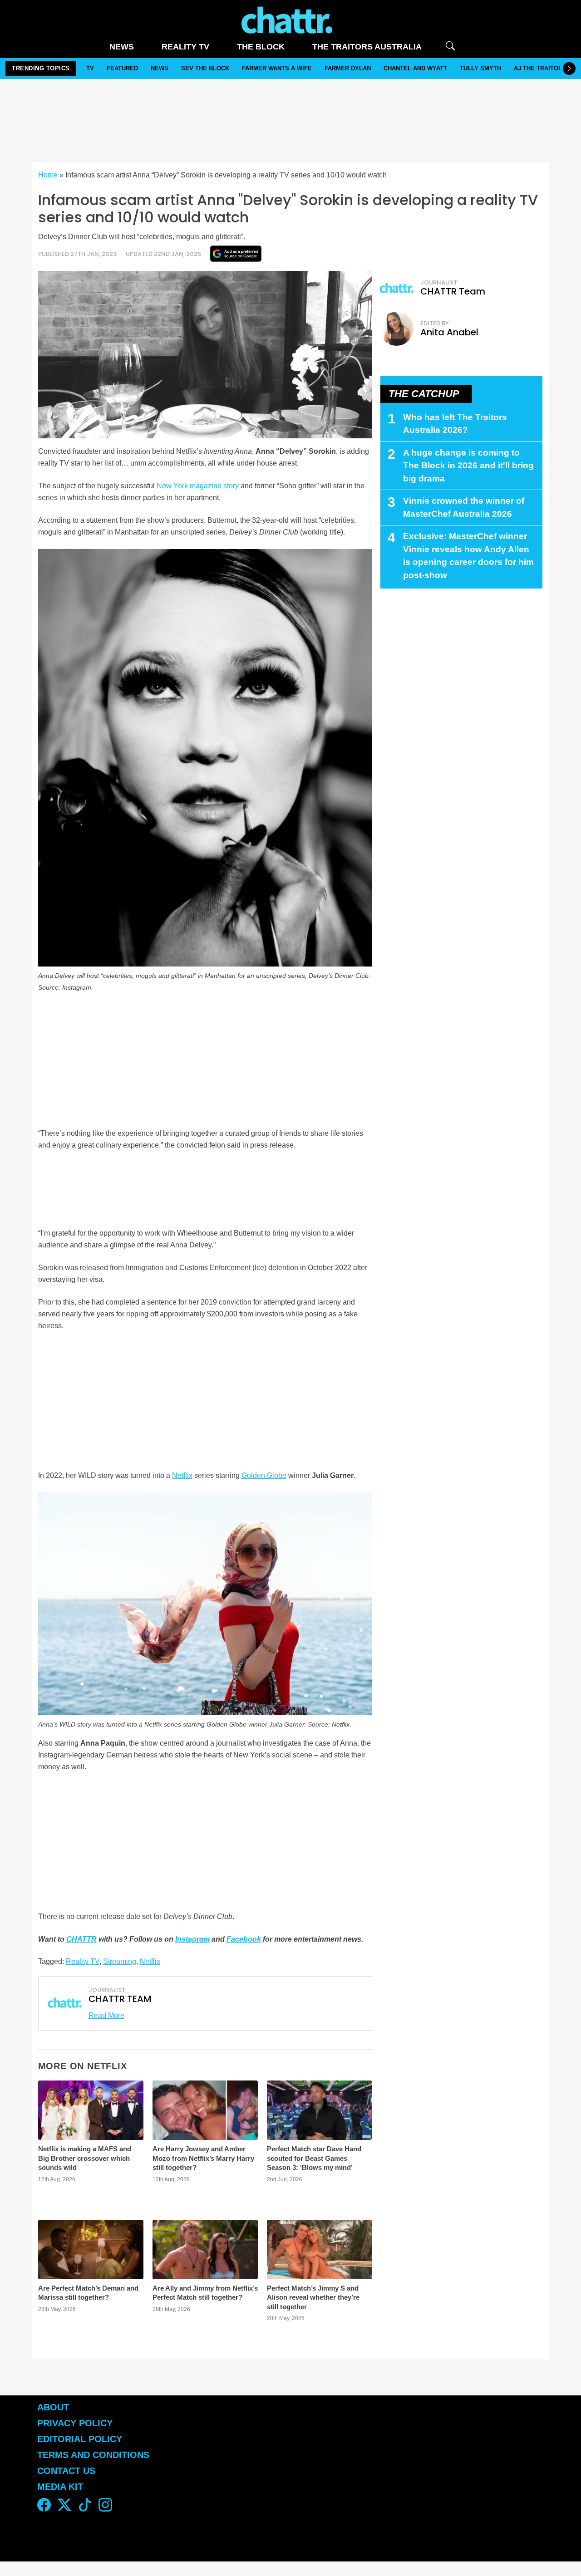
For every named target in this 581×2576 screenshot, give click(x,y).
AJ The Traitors (540, 68)
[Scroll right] (569, 69)
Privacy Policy (75, 2423)
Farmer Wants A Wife (277, 68)
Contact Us (66, 2471)
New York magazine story (198, 486)
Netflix (182, 1475)
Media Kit (60, 2487)
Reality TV (185, 47)
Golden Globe (264, 1475)
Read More (106, 2015)
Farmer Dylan (348, 68)
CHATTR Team (453, 291)
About (53, 2407)
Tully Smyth (480, 68)
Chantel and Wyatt (415, 68)
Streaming (120, 1961)
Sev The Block (205, 68)
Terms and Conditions (93, 2455)
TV (90, 68)
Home (48, 175)
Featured (122, 68)
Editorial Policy (81, 2439)
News (122, 47)
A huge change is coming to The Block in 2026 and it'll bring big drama (468, 466)
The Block (261, 47)
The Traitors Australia (367, 47)
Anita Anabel (449, 332)
